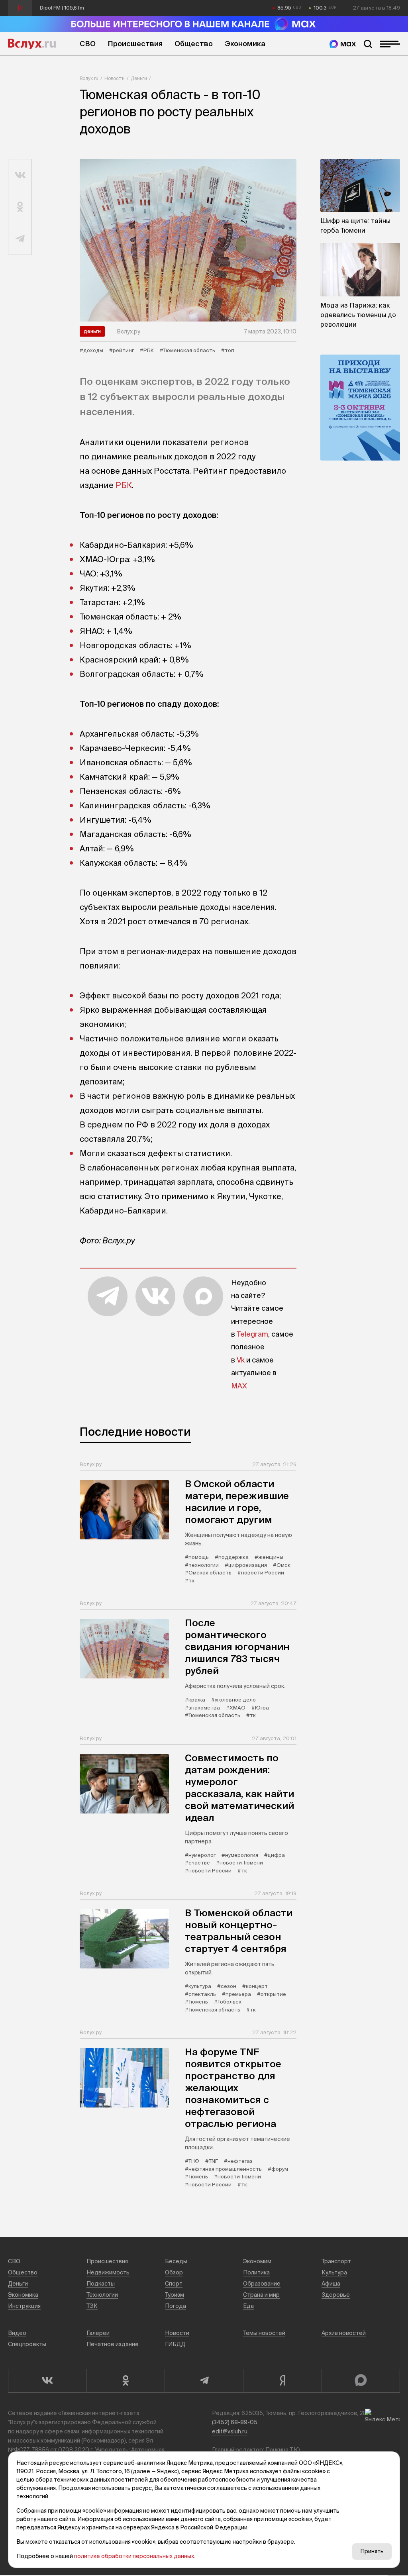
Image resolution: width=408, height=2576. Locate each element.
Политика (256, 2272)
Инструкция (24, 2306)
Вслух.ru (32, 44)
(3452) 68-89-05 (235, 2422)
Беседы (176, 2261)
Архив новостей (344, 2333)
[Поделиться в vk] (20, 175)
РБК (124, 485)
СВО (88, 44)
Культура (334, 2272)
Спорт (174, 2284)
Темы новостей (264, 2333)
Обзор (174, 2272)
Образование (262, 2284)
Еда (248, 2306)
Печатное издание (113, 2344)
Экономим (257, 2261)
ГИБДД (175, 2344)
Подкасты (101, 2284)
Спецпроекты (27, 2344)
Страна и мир (261, 2295)
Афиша (331, 2284)
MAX (239, 1386)
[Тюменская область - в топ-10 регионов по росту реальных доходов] (188, 240)
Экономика (245, 44)
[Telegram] (204, 2381)
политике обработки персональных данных (134, 2556)
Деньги (139, 78)
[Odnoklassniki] (126, 2381)
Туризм (175, 2295)
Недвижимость (108, 2272)
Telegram (252, 1334)
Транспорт (336, 2261)
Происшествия (135, 44)
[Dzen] (282, 2381)
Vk (241, 1360)
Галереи (98, 2333)
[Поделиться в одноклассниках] (20, 207)
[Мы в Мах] (343, 44)
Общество (194, 44)
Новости (115, 78)
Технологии (102, 2295)
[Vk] (47, 2381)
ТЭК (92, 2306)
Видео (17, 2333)
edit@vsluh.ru (230, 2431)
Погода (176, 2306)
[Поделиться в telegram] (20, 239)
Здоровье (336, 2295)
